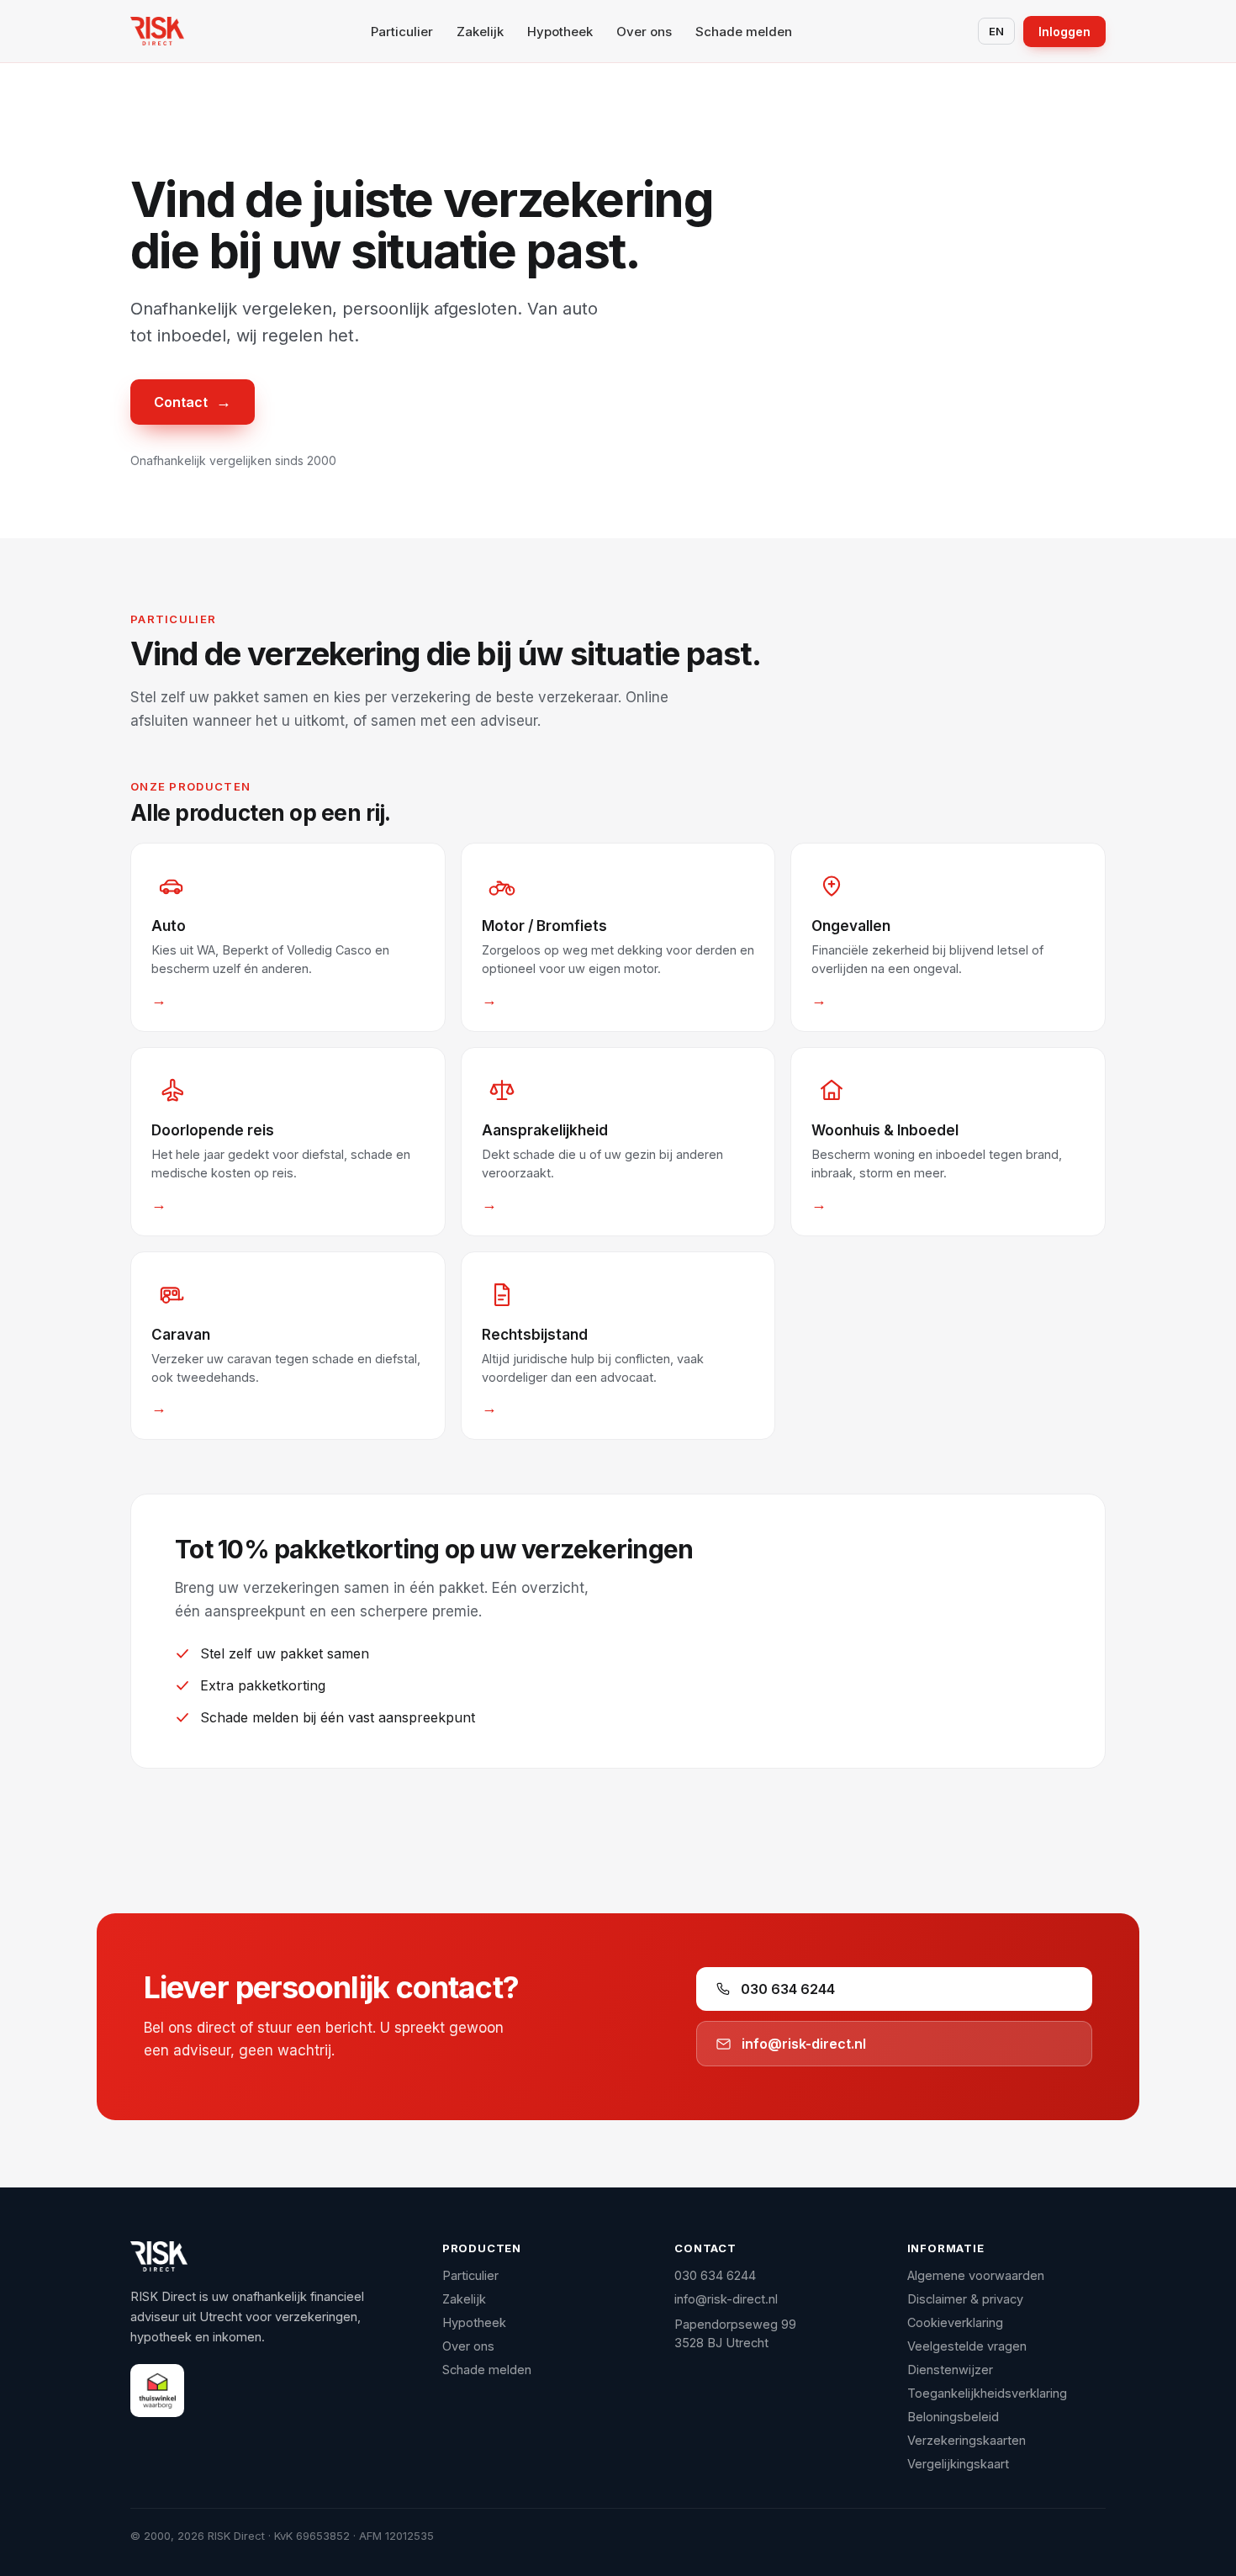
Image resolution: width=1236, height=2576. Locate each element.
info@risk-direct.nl (804, 2044)
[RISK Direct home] (157, 31)
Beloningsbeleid (953, 2417)
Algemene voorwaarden (976, 2275)
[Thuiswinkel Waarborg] (157, 2391)
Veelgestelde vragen (967, 2346)
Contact (193, 402)
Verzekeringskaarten (967, 2440)
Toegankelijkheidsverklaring (987, 2393)
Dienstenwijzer (950, 2370)
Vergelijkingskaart (958, 2464)
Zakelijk (480, 32)
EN (996, 31)
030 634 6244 (788, 1989)
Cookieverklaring (955, 2322)
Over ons (644, 32)
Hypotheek (560, 32)
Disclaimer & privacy (965, 2299)
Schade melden (744, 32)
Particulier (402, 32)
